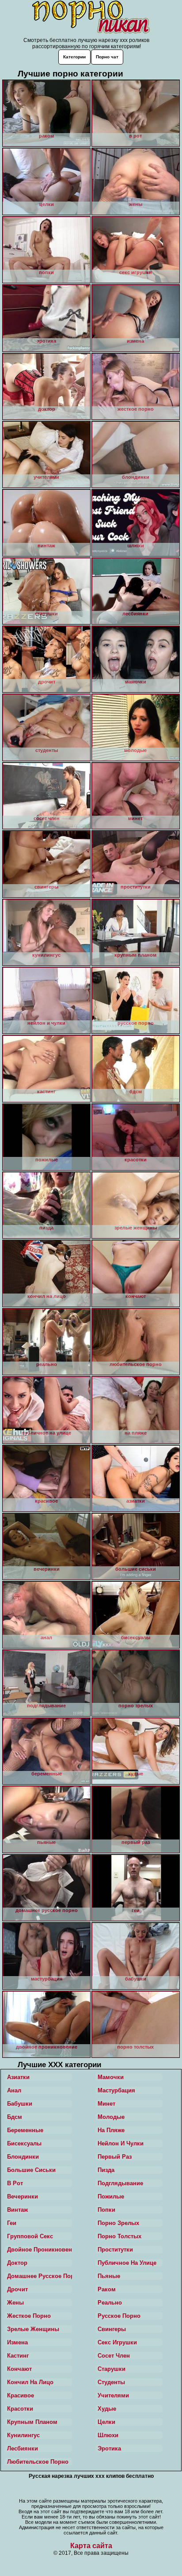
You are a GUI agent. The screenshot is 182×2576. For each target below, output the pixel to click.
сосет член (114, 2356)
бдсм (15, 2117)
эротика (109, 2448)
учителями (113, 2395)
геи (12, 2223)
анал (14, 2090)
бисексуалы (24, 2143)
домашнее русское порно (40, 2276)
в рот (15, 2183)
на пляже (111, 2130)
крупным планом (32, 2422)
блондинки (23, 2157)
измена (17, 2342)
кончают (19, 2369)
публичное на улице (127, 2263)
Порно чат (107, 57)
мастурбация (116, 2090)
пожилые (111, 2196)
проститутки (115, 2250)
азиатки (18, 2077)
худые (107, 2409)
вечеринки (23, 2196)
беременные (25, 2130)
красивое (21, 2395)
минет (106, 2104)
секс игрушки (117, 2342)
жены (15, 2303)
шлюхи (108, 2435)
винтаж (17, 2210)
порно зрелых (118, 2223)
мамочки (111, 2077)
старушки (112, 2369)
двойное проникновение (40, 2250)
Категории (74, 57)
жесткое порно (29, 2316)
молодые (111, 2117)
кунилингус (23, 2435)
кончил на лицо (30, 2382)
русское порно (119, 2316)
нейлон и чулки (121, 2143)
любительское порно (38, 2462)
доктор (17, 2263)
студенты (111, 2382)
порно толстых (119, 2236)
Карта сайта (91, 2546)
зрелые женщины (33, 2329)
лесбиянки (23, 2448)
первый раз (115, 2157)
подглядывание (120, 2183)
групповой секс (30, 2236)
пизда (106, 2170)
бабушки (20, 2104)
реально (110, 2303)
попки (106, 2210)
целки (106, 2422)
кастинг (18, 2356)
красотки (20, 2409)
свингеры (112, 2329)
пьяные (109, 2276)
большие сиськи (31, 2170)
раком (107, 2289)
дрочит (17, 2289)
